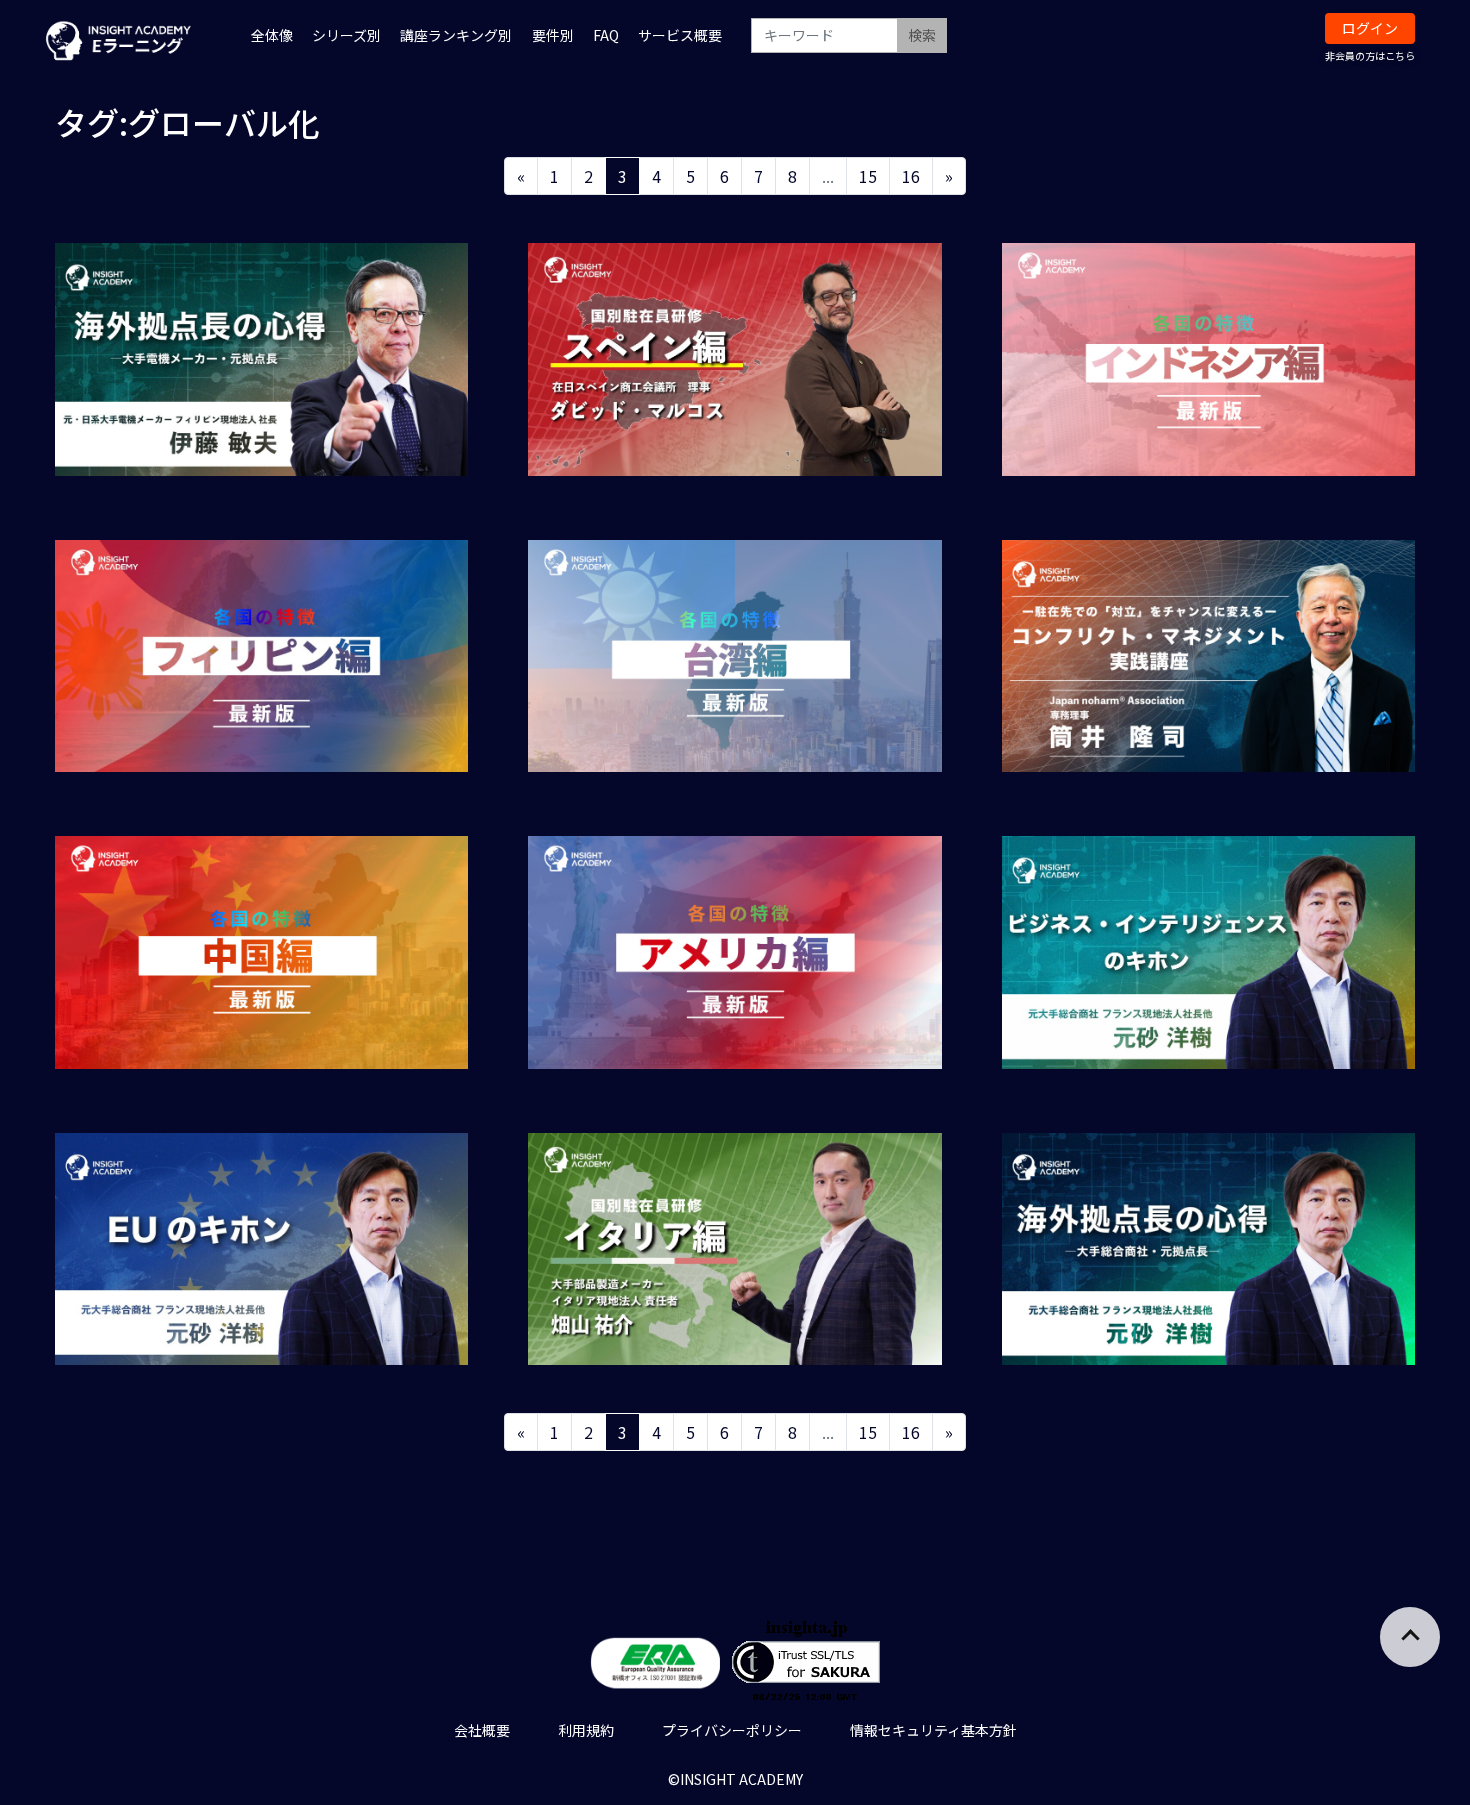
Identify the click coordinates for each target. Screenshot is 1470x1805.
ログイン (1370, 28)
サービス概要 (680, 35)
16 (911, 176)
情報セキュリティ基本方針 (933, 1730)
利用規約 (586, 1730)
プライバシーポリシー (732, 1730)
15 (868, 176)
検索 (922, 35)
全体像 (272, 35)
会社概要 (482, 1730)
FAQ (606, 35)
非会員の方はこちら (1370, 55)
